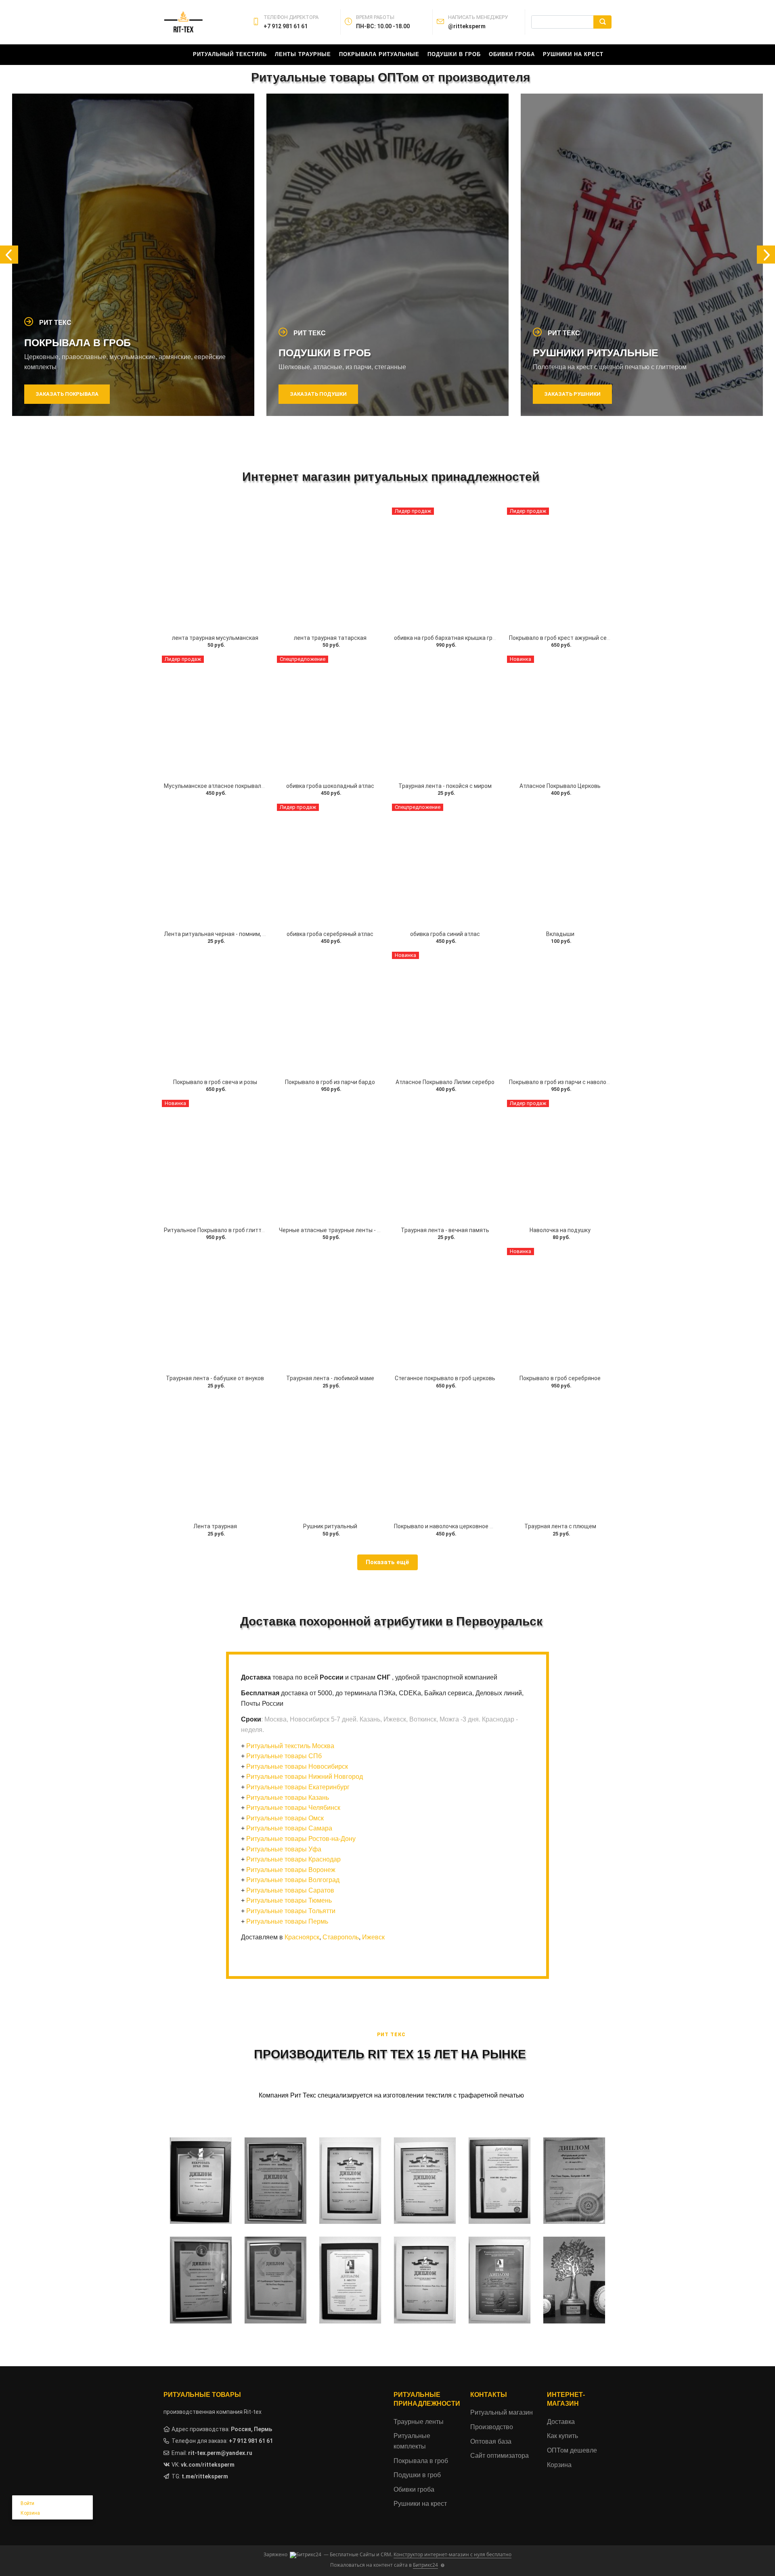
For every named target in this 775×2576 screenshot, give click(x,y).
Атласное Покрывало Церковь (560, 786)
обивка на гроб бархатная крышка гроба (448, 638)
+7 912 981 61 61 (251, 2441)
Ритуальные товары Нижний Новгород (305, 1777)
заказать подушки (64, 394)
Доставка (561, 2422)
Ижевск (373, 1937)
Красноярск (302, 1937)
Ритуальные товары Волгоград (293, 1880)
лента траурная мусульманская (215, 638)
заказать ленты (569, 394)
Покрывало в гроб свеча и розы (215, 1082)
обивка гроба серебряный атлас (330, 934)
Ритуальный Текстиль (230, 54)
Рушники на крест (573, 54)
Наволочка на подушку (560, 1230)
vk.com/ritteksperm (208, 2465)
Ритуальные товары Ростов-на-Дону (301, 1839)
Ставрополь (341, 1937)
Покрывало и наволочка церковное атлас (450, 1526)
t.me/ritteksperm (205, 2476)
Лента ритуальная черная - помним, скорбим (225, 934)
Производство (492, 2427)
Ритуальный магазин (502, 2412)
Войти (27, 2503)
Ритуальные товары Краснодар (293, 1859)
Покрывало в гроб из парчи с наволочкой (564, 1082)
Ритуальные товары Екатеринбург (298, 1787)
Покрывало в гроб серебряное (560, 1378)
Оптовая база (491, 2441)
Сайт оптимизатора (500, 2456)
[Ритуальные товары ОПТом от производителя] (445, 717)
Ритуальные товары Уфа (284, 1849)
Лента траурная (215, 1526)
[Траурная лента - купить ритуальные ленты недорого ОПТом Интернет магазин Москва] (560, 1457)
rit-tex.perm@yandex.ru (220, 2453)
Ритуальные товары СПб (284, 1756)
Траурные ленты (419, 2422)
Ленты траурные (303, 54)
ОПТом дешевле (572, 2450)
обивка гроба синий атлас (445, 934)
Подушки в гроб (454, 54)
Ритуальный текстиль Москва (290, 1746)
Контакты (489, 2395)
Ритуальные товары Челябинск (293, 1808)
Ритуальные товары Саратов (290, 1890)
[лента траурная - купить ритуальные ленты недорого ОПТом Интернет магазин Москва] (215, 569)
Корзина (30, 2513)
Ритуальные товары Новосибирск (297, 1766)
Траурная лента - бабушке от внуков (215, 1378)
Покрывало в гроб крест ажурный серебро (566, 638)
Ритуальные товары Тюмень (289, 1900)
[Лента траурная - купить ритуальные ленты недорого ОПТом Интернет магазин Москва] (215, 1457)
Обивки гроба (512, 54)
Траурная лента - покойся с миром (445, 786)
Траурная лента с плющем (560, 1526)
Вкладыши (560, 934)
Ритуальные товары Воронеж (291, 1870)
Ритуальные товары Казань (288, 1798)
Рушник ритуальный (330, 1526)
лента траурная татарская (330, 638)
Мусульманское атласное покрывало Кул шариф (229, 786)
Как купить (562, 2436)
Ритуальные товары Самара (289, 1828)
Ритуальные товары (202, 2395)
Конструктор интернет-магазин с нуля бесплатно (452, 2554)
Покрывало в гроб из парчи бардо (330, 1082)
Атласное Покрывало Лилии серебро (445, 1082)
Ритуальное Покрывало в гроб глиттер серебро (228, 1230)
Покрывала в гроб (421, 2461)
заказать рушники (318, 394)
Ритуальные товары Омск (285, 1818)
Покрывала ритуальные (379, 54)
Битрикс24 (425, 2565)
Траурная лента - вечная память (445, 1230)
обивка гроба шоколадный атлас (330, 786)
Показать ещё (387, 1562)
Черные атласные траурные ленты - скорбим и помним (353, 1230)
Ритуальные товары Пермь (287, 1921)
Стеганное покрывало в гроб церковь (445, 1378)
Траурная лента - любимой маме (330, 1378)
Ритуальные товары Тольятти (291, 1911)
